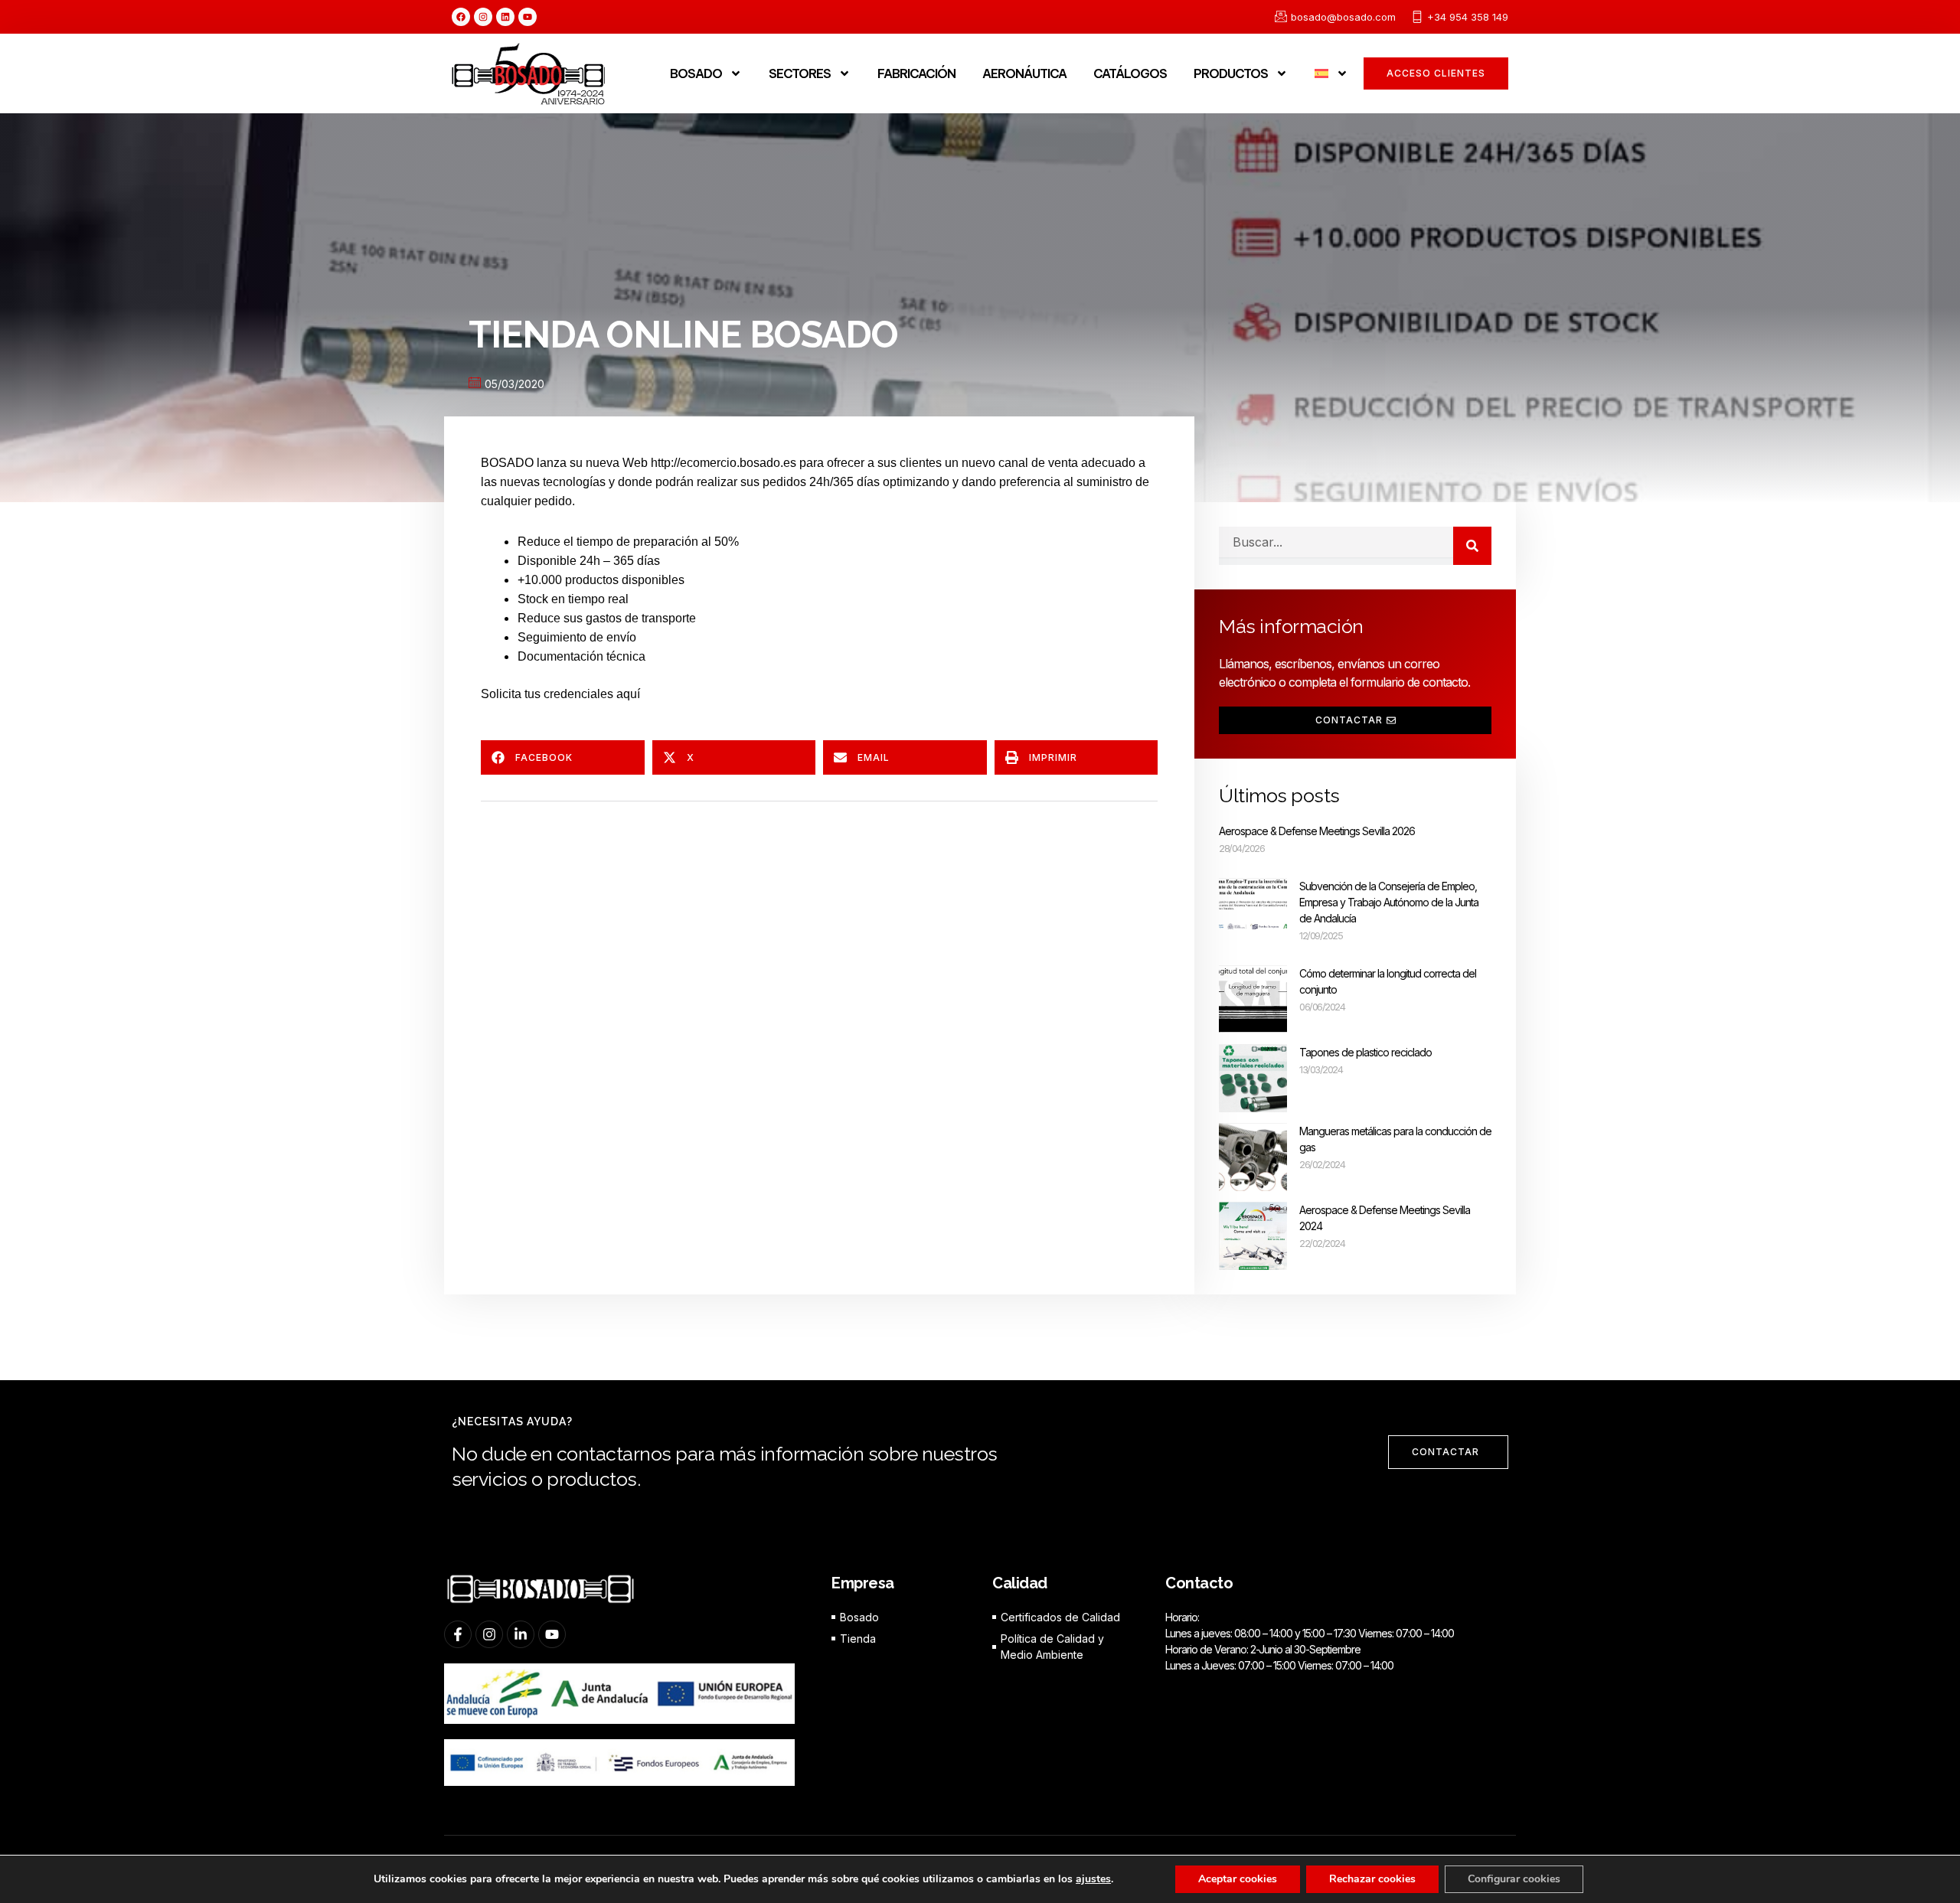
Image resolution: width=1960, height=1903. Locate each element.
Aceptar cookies (1238, 1879)
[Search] (1472, 546)
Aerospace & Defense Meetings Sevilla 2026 (1317, 831)
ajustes (1093, 1879)
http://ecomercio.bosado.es (724, 463)
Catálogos (1130, 73)
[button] (563, 757)
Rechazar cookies (1372, 1879)
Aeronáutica (1024, 73)
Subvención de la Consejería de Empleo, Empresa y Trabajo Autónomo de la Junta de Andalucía (1389, 902)
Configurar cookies (1514, 1879)
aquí (628, 694)
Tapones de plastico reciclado (1365, 1052)
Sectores (800, 73)
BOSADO (696, 73)
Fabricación (916, 73)
